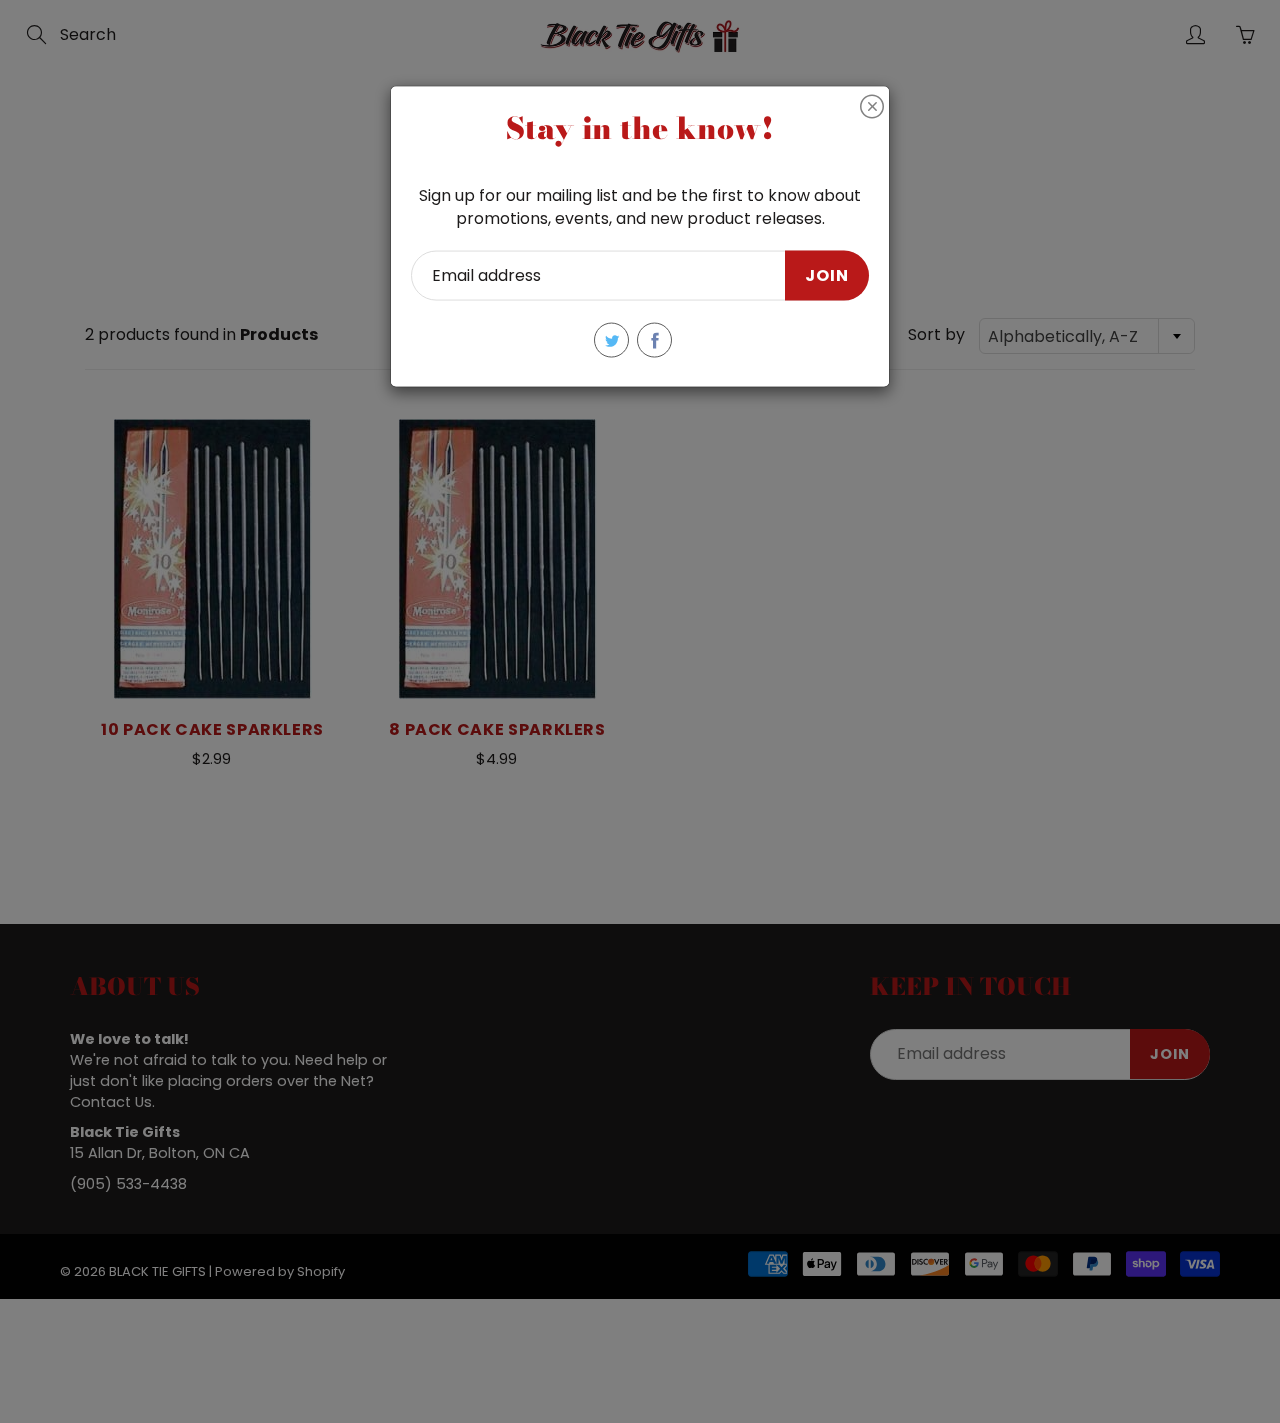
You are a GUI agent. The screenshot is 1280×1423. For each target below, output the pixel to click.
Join (827, 274)
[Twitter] (611, 340)
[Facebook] (654, 340)
